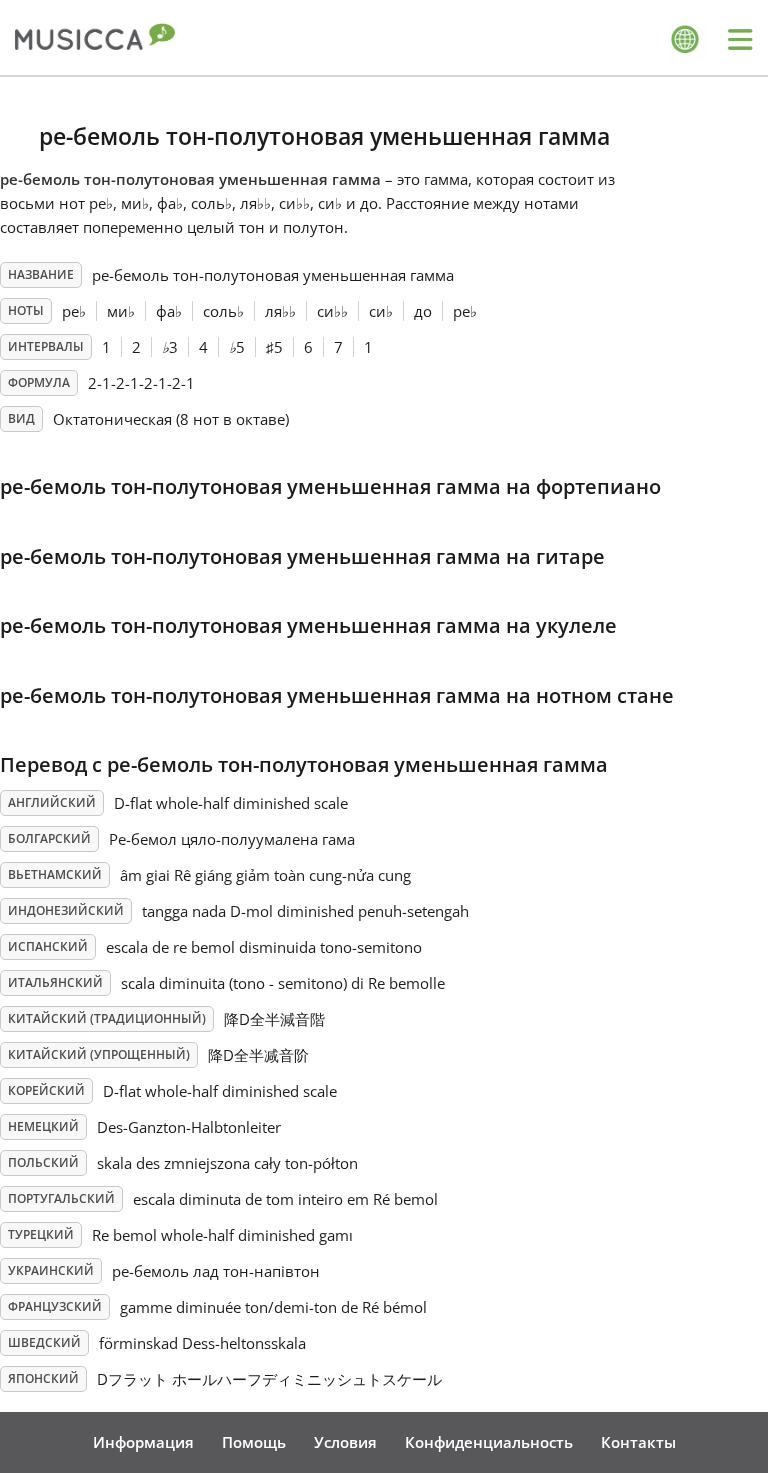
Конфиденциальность (489, 1442)
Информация (143, 1442)
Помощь (254, 1442)
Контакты (638, 1442)
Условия (345, 1442)
